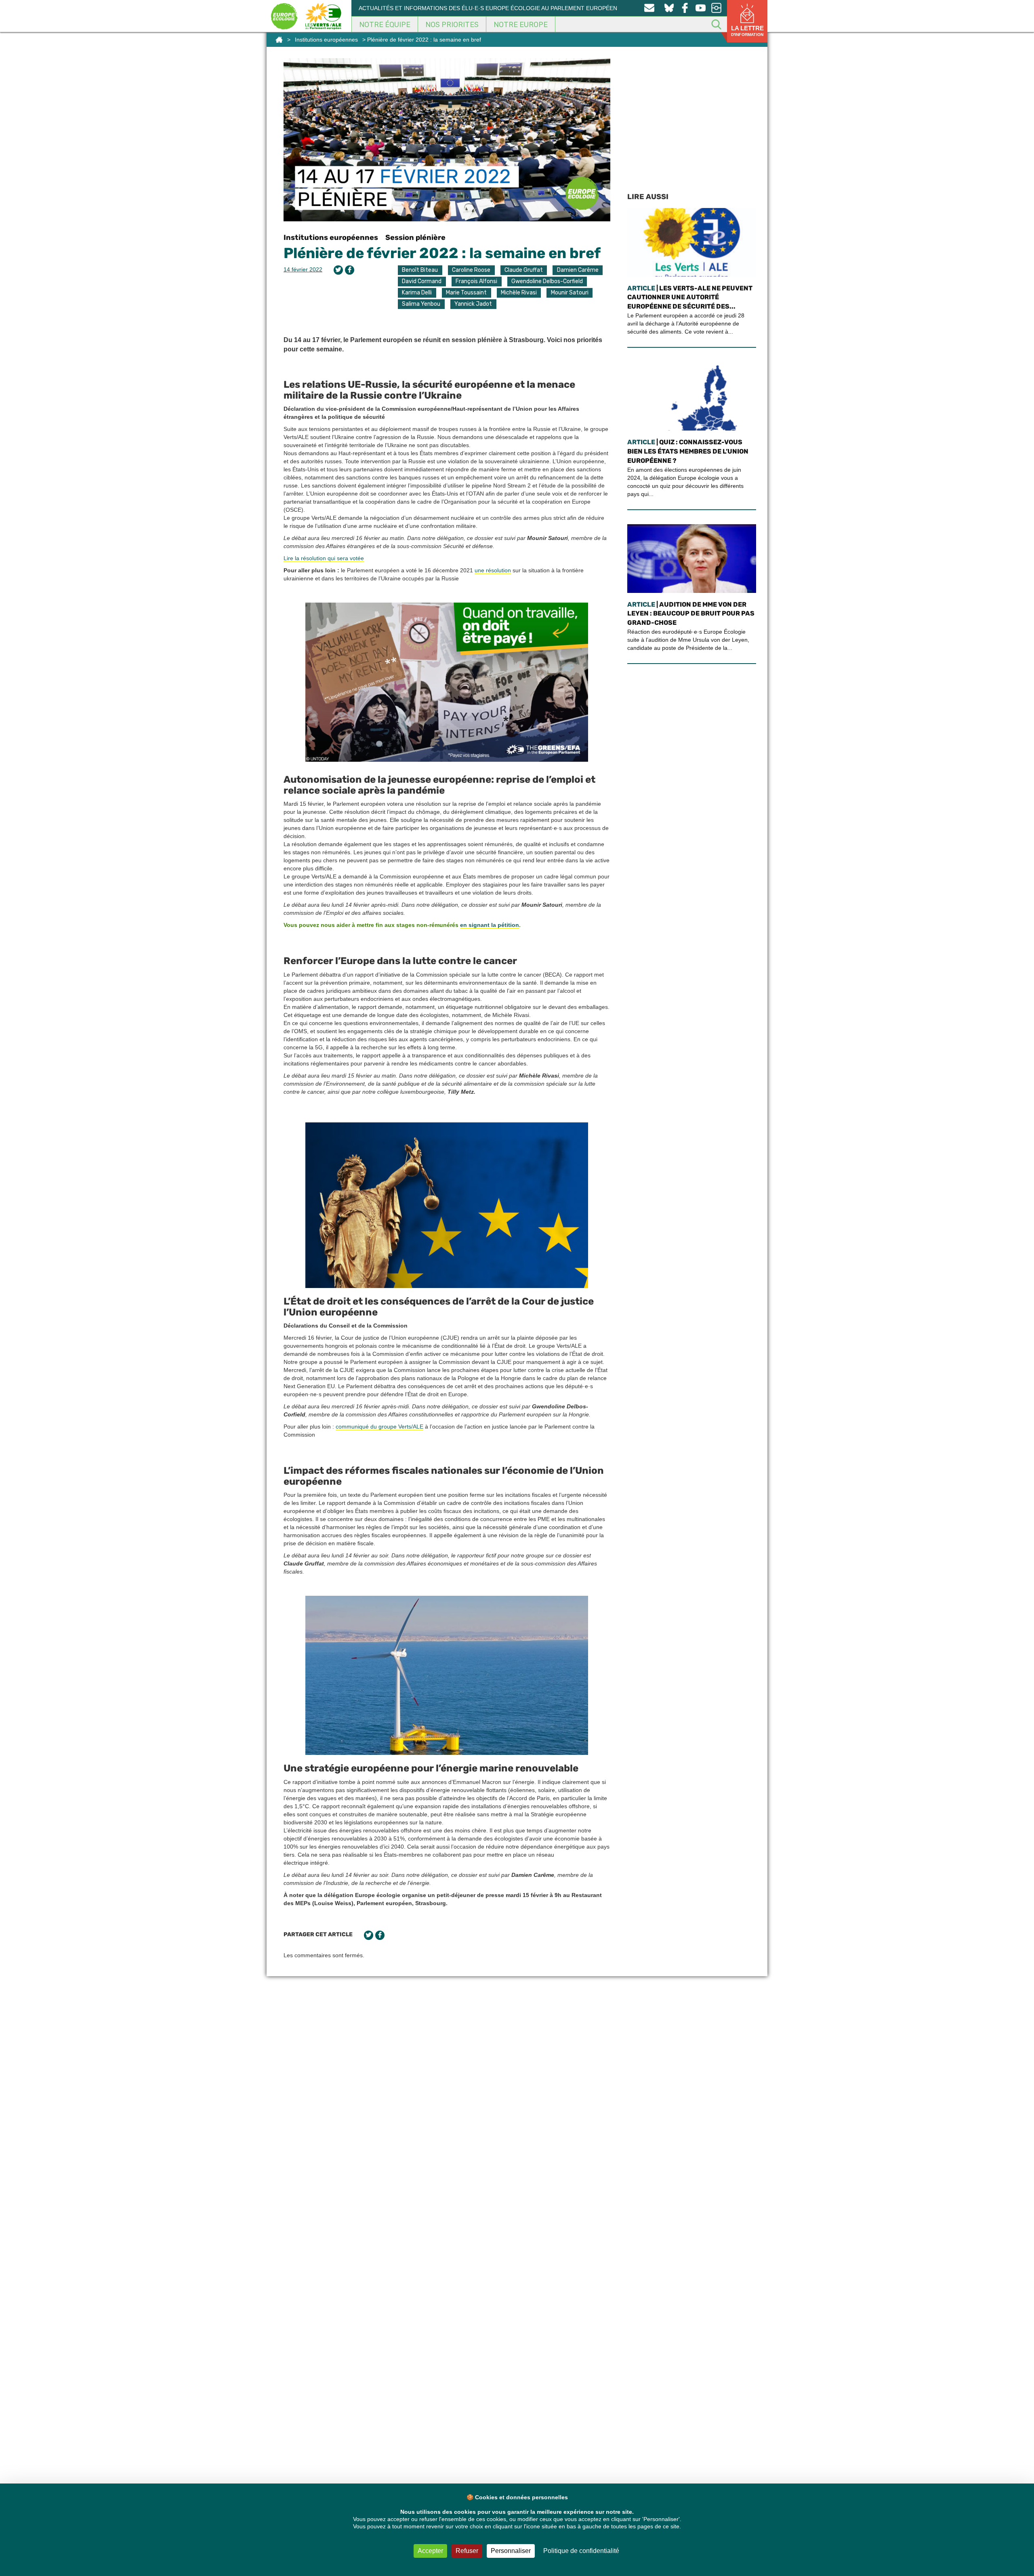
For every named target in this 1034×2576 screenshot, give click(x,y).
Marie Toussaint (466, 293)
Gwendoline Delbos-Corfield (547, 281)
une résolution (493, 570)
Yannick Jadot (473, 304)
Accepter (430, 2551)
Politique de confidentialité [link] (581, 2551)
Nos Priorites (452, 25)
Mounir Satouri (570, 293)
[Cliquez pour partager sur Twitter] (338, 270)
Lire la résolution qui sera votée (324, 558)
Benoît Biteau (420, 270)
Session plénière (415, 237)
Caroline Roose (471, 270)
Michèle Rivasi (519, 293)
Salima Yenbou (421, 304)
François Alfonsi (476, 281)
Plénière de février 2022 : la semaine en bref (442, 253)
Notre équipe (385, 25)
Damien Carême (578, 270)
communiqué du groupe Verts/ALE (379, 1427)
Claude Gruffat (524, 270)
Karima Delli (417, 293)
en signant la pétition (490, 925)
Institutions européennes (326, 40)
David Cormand (422, 281)
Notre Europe (521, 25)
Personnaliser (511, 2551)
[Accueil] (279, 40)
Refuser (467, 2551)
